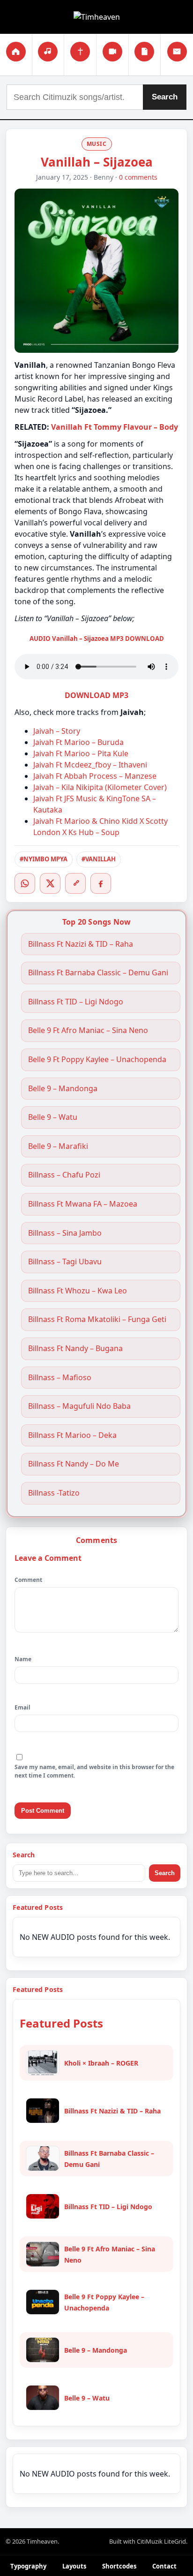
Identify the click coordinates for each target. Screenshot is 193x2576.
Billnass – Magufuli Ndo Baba (79, 1406)
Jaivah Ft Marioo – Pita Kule (81, 753)
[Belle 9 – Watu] (43, 2398)
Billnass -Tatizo (54, 1493)
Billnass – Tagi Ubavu (65, 1262)
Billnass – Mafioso (60, 1378)
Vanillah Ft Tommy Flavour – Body (115, 427)
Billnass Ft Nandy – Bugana (75, 1349)
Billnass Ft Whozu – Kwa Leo (78, 1291)
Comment (28, 1580)
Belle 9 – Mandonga (63, 1089)
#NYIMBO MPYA (44, 859)
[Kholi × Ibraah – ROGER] (43, 2063)
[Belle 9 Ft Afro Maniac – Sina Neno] (43, 2254)
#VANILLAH (99, 859)
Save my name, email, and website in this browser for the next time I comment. (94, 1771)
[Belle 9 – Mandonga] (43, 2350)
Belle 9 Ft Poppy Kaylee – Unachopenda (97, 1060)
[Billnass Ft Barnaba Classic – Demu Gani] (43, 2158)
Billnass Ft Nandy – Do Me (74, 1464)
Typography (28, 2566)
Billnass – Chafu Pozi (64, 1175)
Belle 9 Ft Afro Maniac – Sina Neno (88, 1030)
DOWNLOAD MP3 (96, 695)
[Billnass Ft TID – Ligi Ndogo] (43, 2206)
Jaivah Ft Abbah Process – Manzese (95, 776)
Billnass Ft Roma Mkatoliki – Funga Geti (97, 1319)
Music (97, 144)
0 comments (138, 177)
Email (22, 1707)
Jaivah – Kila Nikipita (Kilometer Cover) (100, 787)
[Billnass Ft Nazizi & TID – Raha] (43, 2111)
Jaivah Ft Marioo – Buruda (78, 742)
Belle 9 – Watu (53, 1117)
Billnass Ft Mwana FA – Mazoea (83, 1204)
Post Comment (43, 1811)
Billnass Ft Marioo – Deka (72, 1435)
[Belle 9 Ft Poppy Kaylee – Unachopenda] (43, 2302)
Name (23, 1659)
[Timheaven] (97, 17)
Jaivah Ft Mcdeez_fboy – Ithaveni (90, 765)
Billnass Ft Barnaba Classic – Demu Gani (98, 973)
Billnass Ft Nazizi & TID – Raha (81, 944)
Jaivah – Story (57, 731)
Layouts (74, 2566)
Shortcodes (119, 2566)
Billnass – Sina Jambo (65, 1233)
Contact (164, 2566)
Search (165, 97)
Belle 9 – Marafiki (58, 1146)
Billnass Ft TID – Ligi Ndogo (76, 1002)
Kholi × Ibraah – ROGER (101, 2063)
